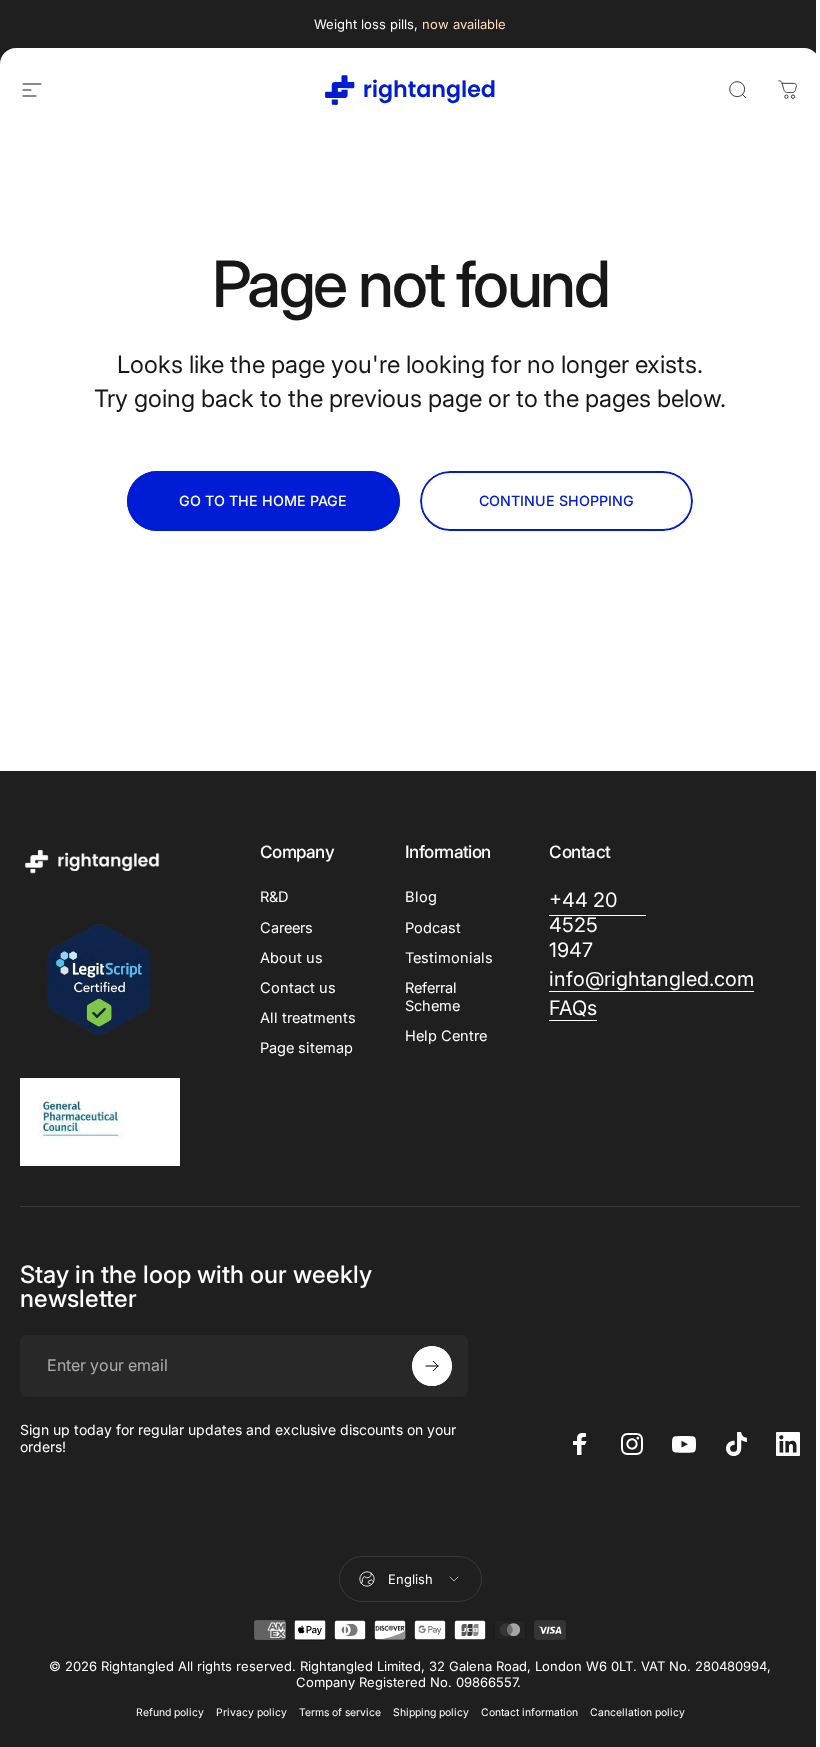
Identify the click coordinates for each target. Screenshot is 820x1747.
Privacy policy (251, 1712)
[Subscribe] (432, 1366)
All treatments (308, 1018)
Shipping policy (431, 1712)
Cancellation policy (637, 1712)
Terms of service (340, 1712)
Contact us (298, 988)
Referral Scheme (432, 997)
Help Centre (446, 1036)
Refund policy (170, 1712)
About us (291, 958)
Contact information (529, 1712)
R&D (274, 897)
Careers (286, 928)
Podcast (433, 928)
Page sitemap (306, 1048)
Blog (421, 897)
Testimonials (449, 958)
